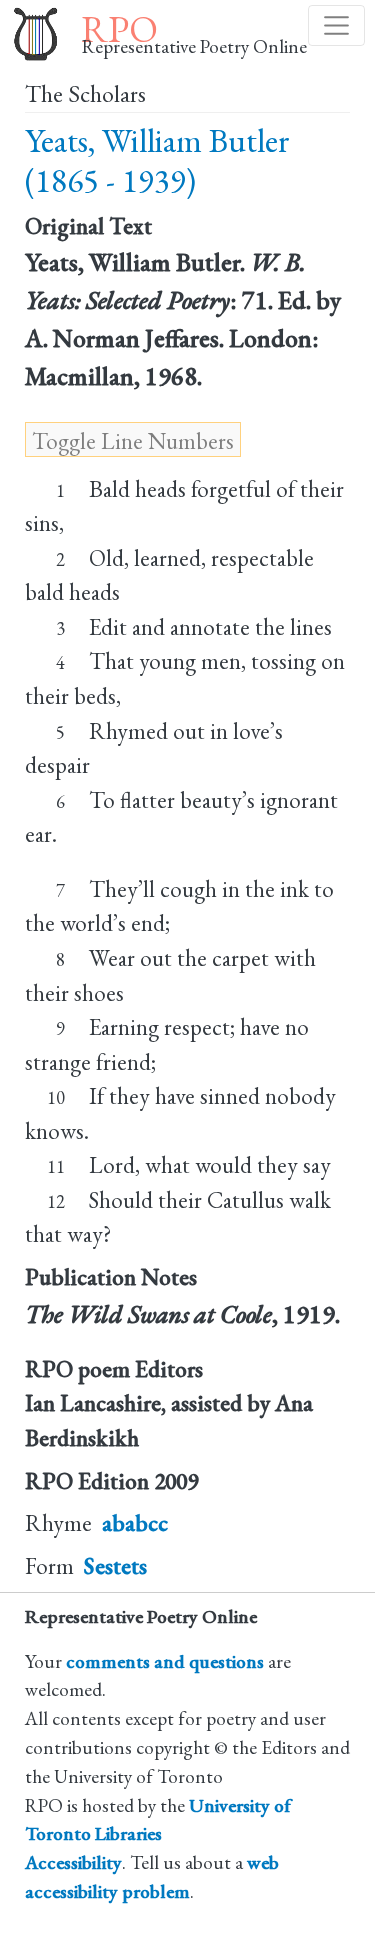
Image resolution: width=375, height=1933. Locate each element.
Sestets (115, 1566)
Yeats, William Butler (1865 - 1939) (157, 160)
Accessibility (73, 1862)
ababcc (135, 1523)
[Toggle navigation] (336, 25)
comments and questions (165, 1661)
